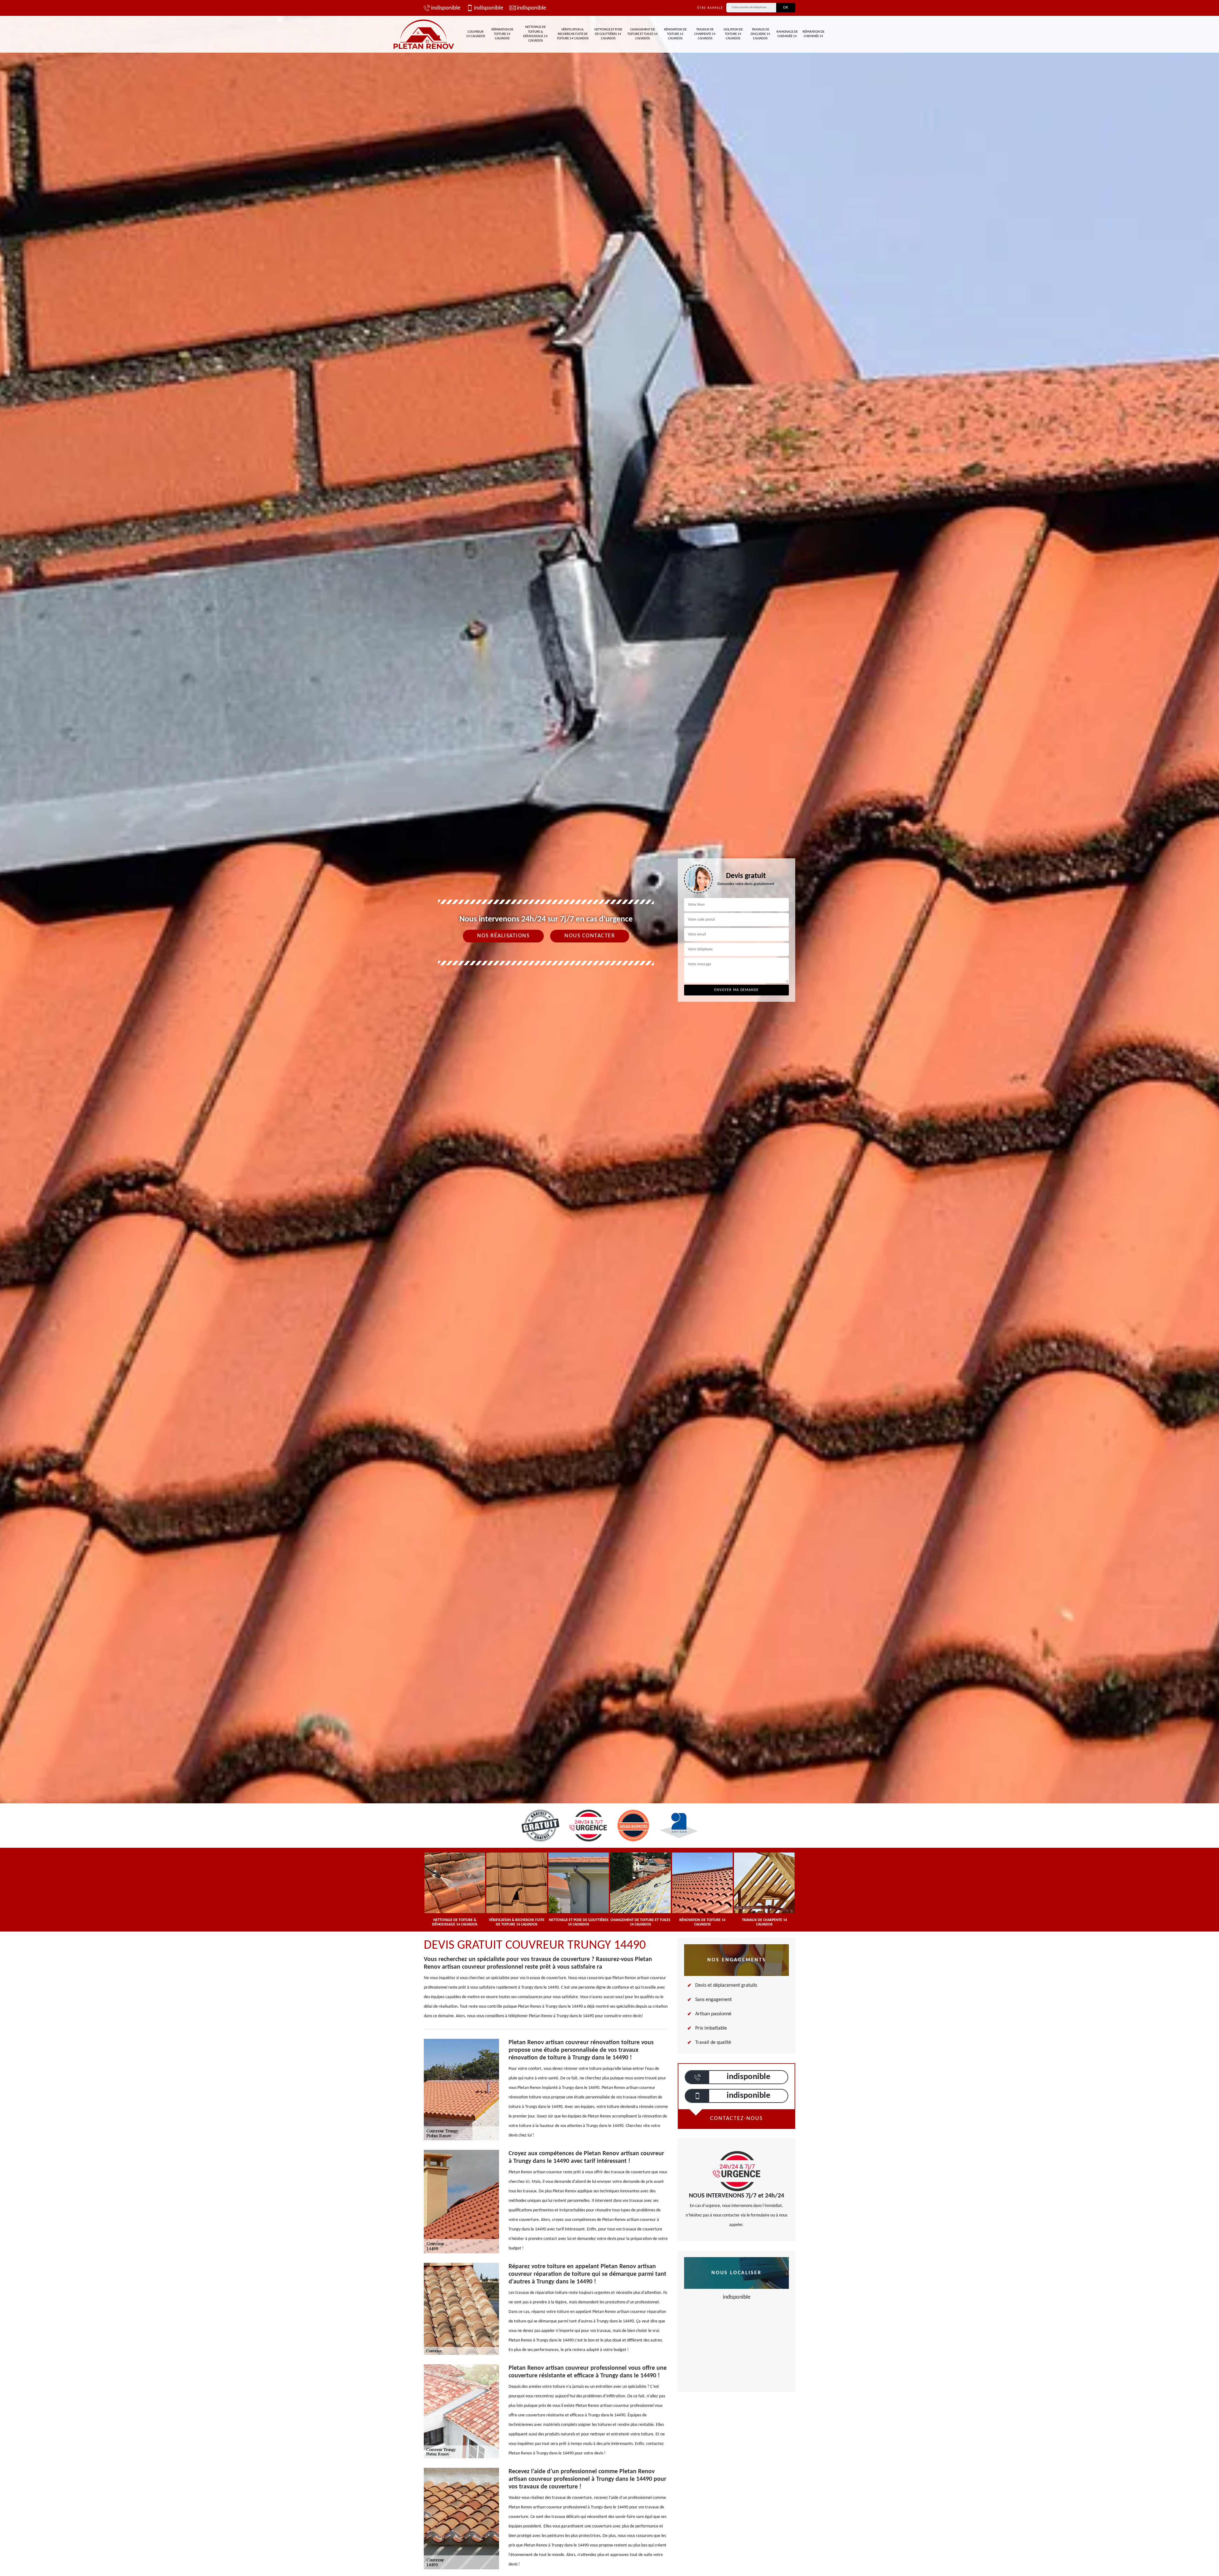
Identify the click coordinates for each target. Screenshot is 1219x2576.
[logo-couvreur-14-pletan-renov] (424, 34)
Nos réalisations (503, 936)
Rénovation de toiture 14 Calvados (675, 34)
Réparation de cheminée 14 (813, 34)
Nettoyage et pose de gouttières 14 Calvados (608, 34)
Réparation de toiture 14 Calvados (502, 34)
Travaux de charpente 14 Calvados (705, 34)
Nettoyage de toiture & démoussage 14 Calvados (535, 34)
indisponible (446, 8)
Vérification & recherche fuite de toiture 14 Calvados (573, 34)
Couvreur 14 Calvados (476, 34)
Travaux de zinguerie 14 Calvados (760, 34)
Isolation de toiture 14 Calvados (733, 34)
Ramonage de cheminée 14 (787, 34)
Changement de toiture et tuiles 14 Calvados (643, 34)
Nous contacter (590, 936)
